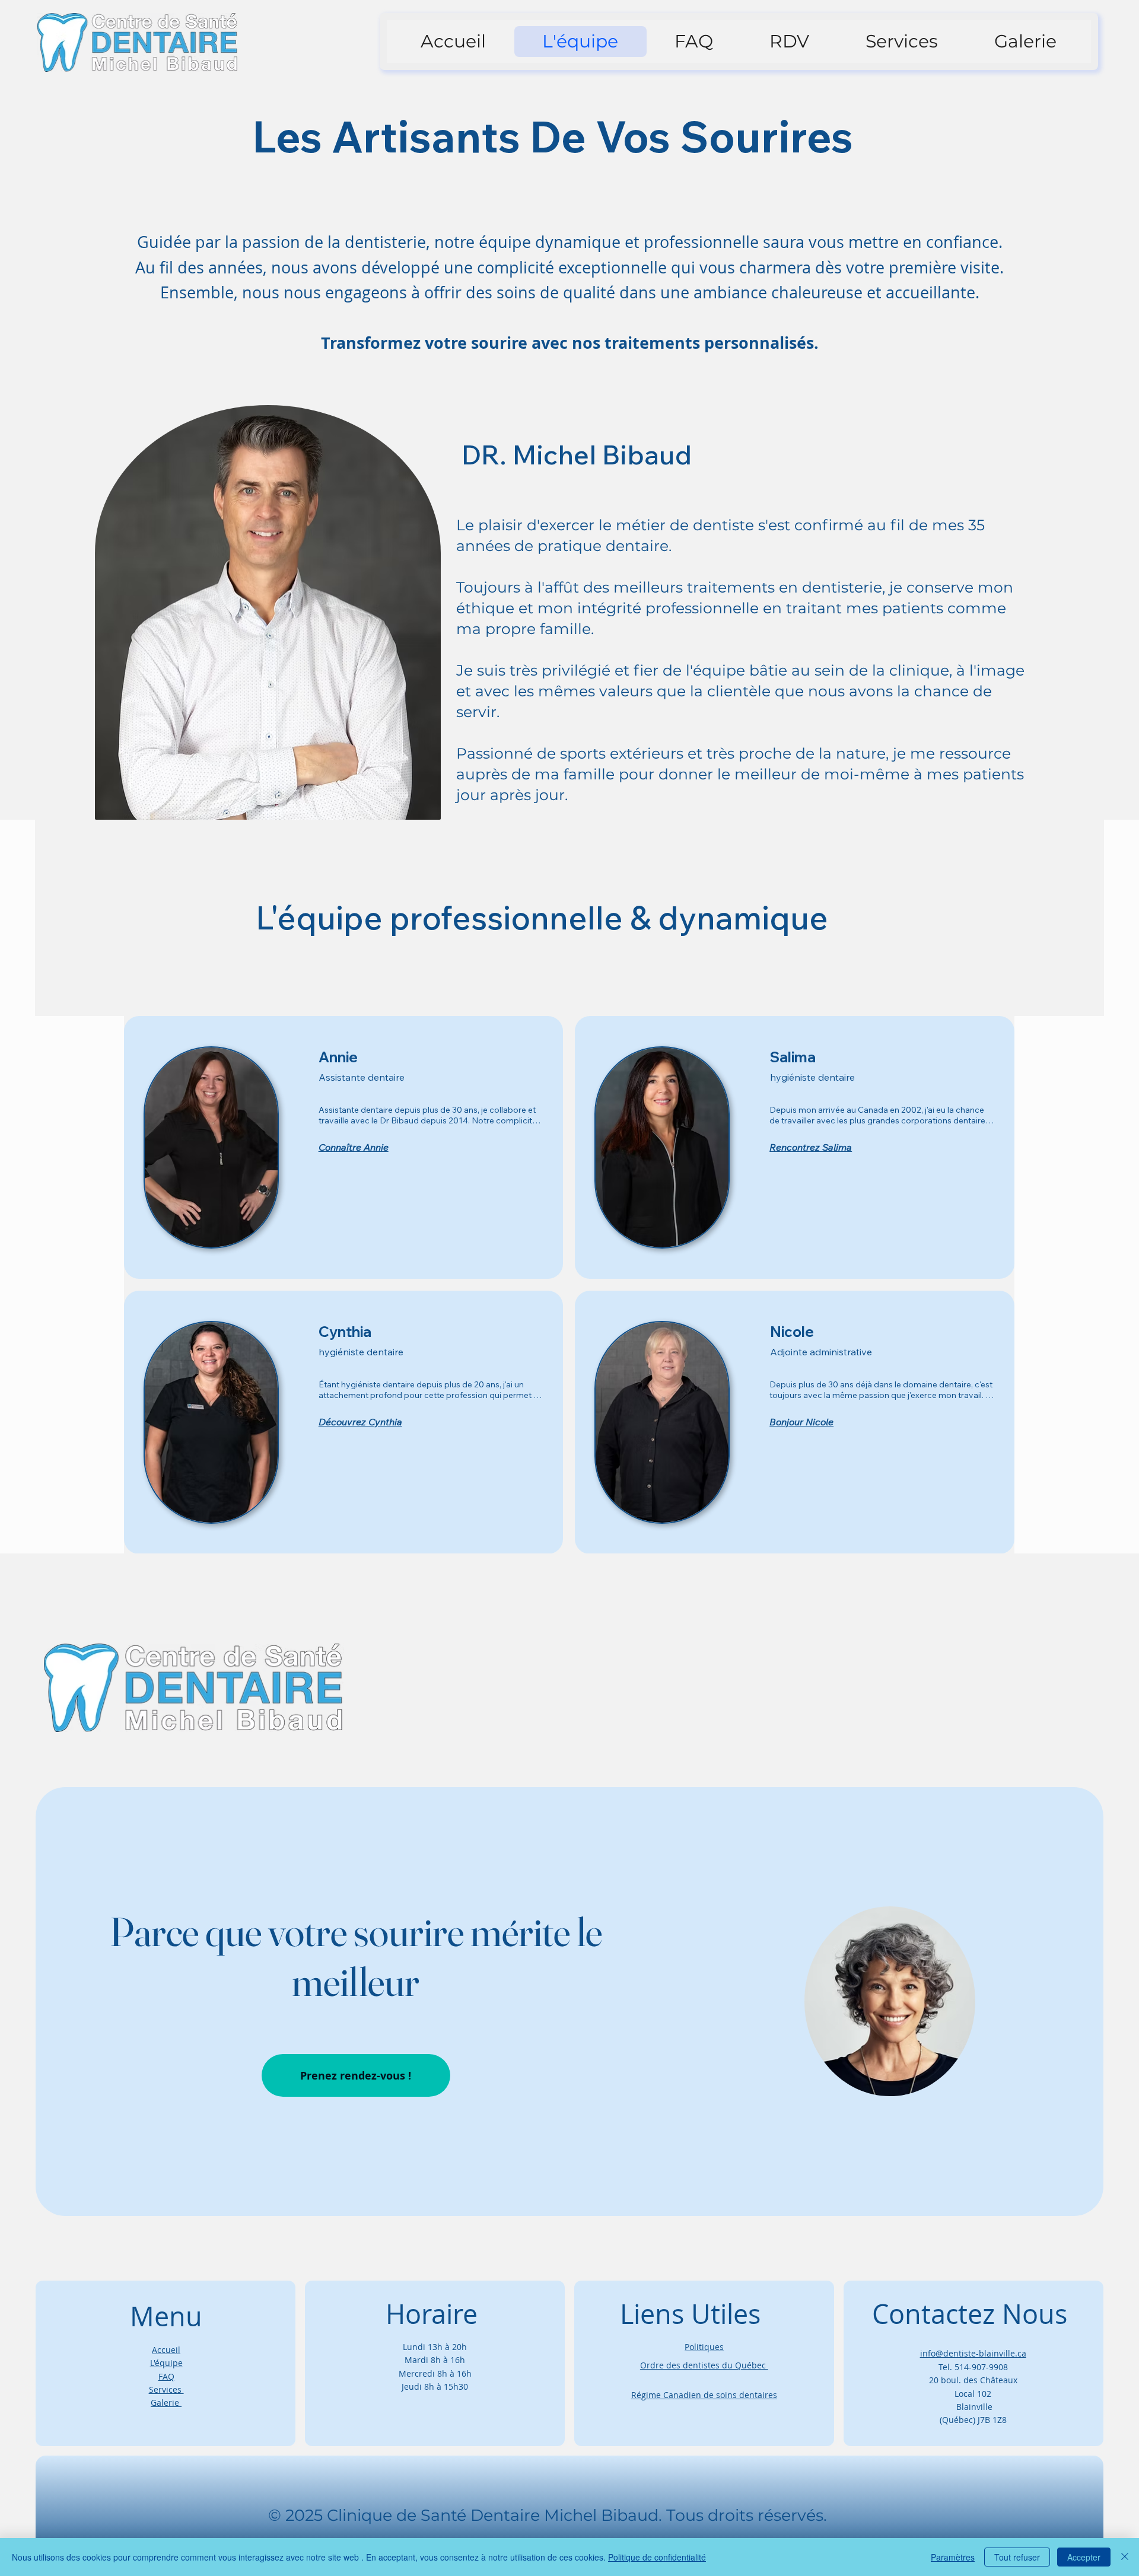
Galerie (166, 2403)
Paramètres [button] (953, 2557)
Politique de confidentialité (657, 2557)
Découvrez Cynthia (360, 1422)
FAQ (166, 2376)
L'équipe (166, 2363)
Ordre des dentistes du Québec (704, 2365)
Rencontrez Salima (811, 1147)
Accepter (1084, 2557)
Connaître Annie (354, 1147)
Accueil (166, 2350)
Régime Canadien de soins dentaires (704, 2395)
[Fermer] (1125, 2557)
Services (166, 2389)
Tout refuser (1017, 2557)
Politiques (704, 2347)
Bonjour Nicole (801, 1422)
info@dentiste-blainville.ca (973, 2353)
